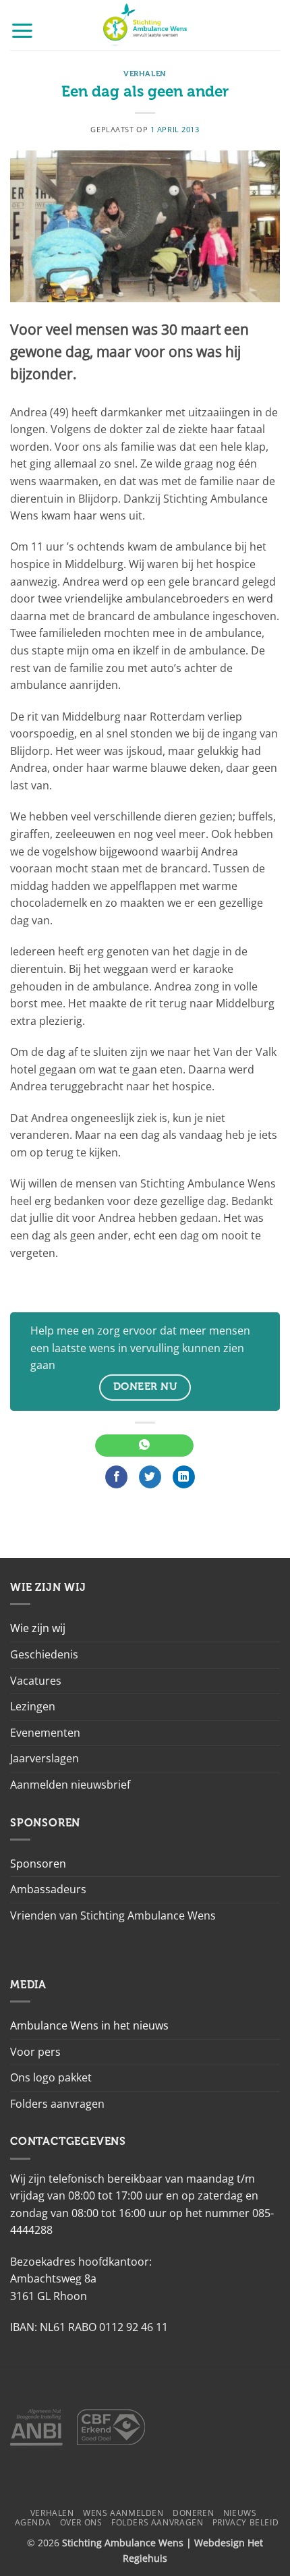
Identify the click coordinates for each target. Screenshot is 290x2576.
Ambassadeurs (48, 1889)
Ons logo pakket (51, 2077)
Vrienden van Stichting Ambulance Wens (113, 1915)
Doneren (193, 2513)
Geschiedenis (44, 1654)
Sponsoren (38, 1864)
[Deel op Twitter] (150, 1477)
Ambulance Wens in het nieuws (89, 2025)
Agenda (33, 2522)
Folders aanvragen (57, 2104)
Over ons (81, 2522)
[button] (22, 30)
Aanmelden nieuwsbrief (70, 1785)
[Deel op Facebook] (116, 1477)
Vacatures (36, 1681)
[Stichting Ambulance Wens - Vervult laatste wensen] (145, 25)
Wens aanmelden (123, 2513)
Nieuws (240, 2513)
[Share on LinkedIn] (184, 1477)
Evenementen (45, 1733)
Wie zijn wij (38, 1628)
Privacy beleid (246, 2522)
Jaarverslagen (45, 1758)
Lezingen (33, 1706)
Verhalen (145, 74)
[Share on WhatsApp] (144, 1446)
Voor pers (35, 2052)
